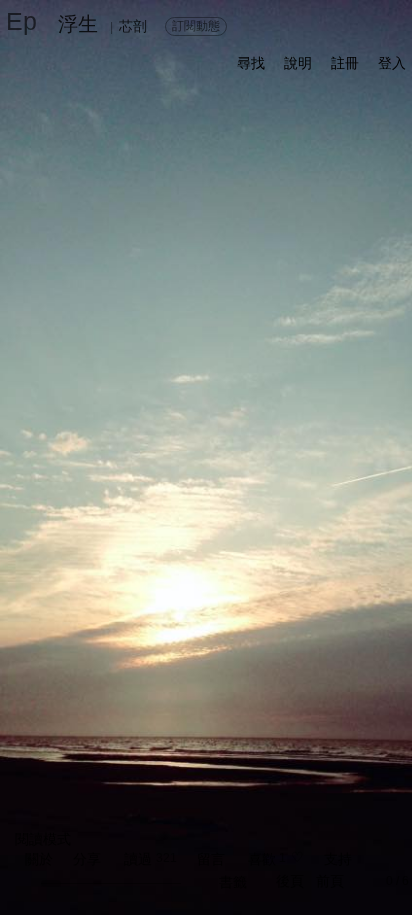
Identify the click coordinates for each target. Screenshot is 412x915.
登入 (392, 63)
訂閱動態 (196, 26)
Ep (21, 21)
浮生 (78, 24)
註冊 (345, 63)
